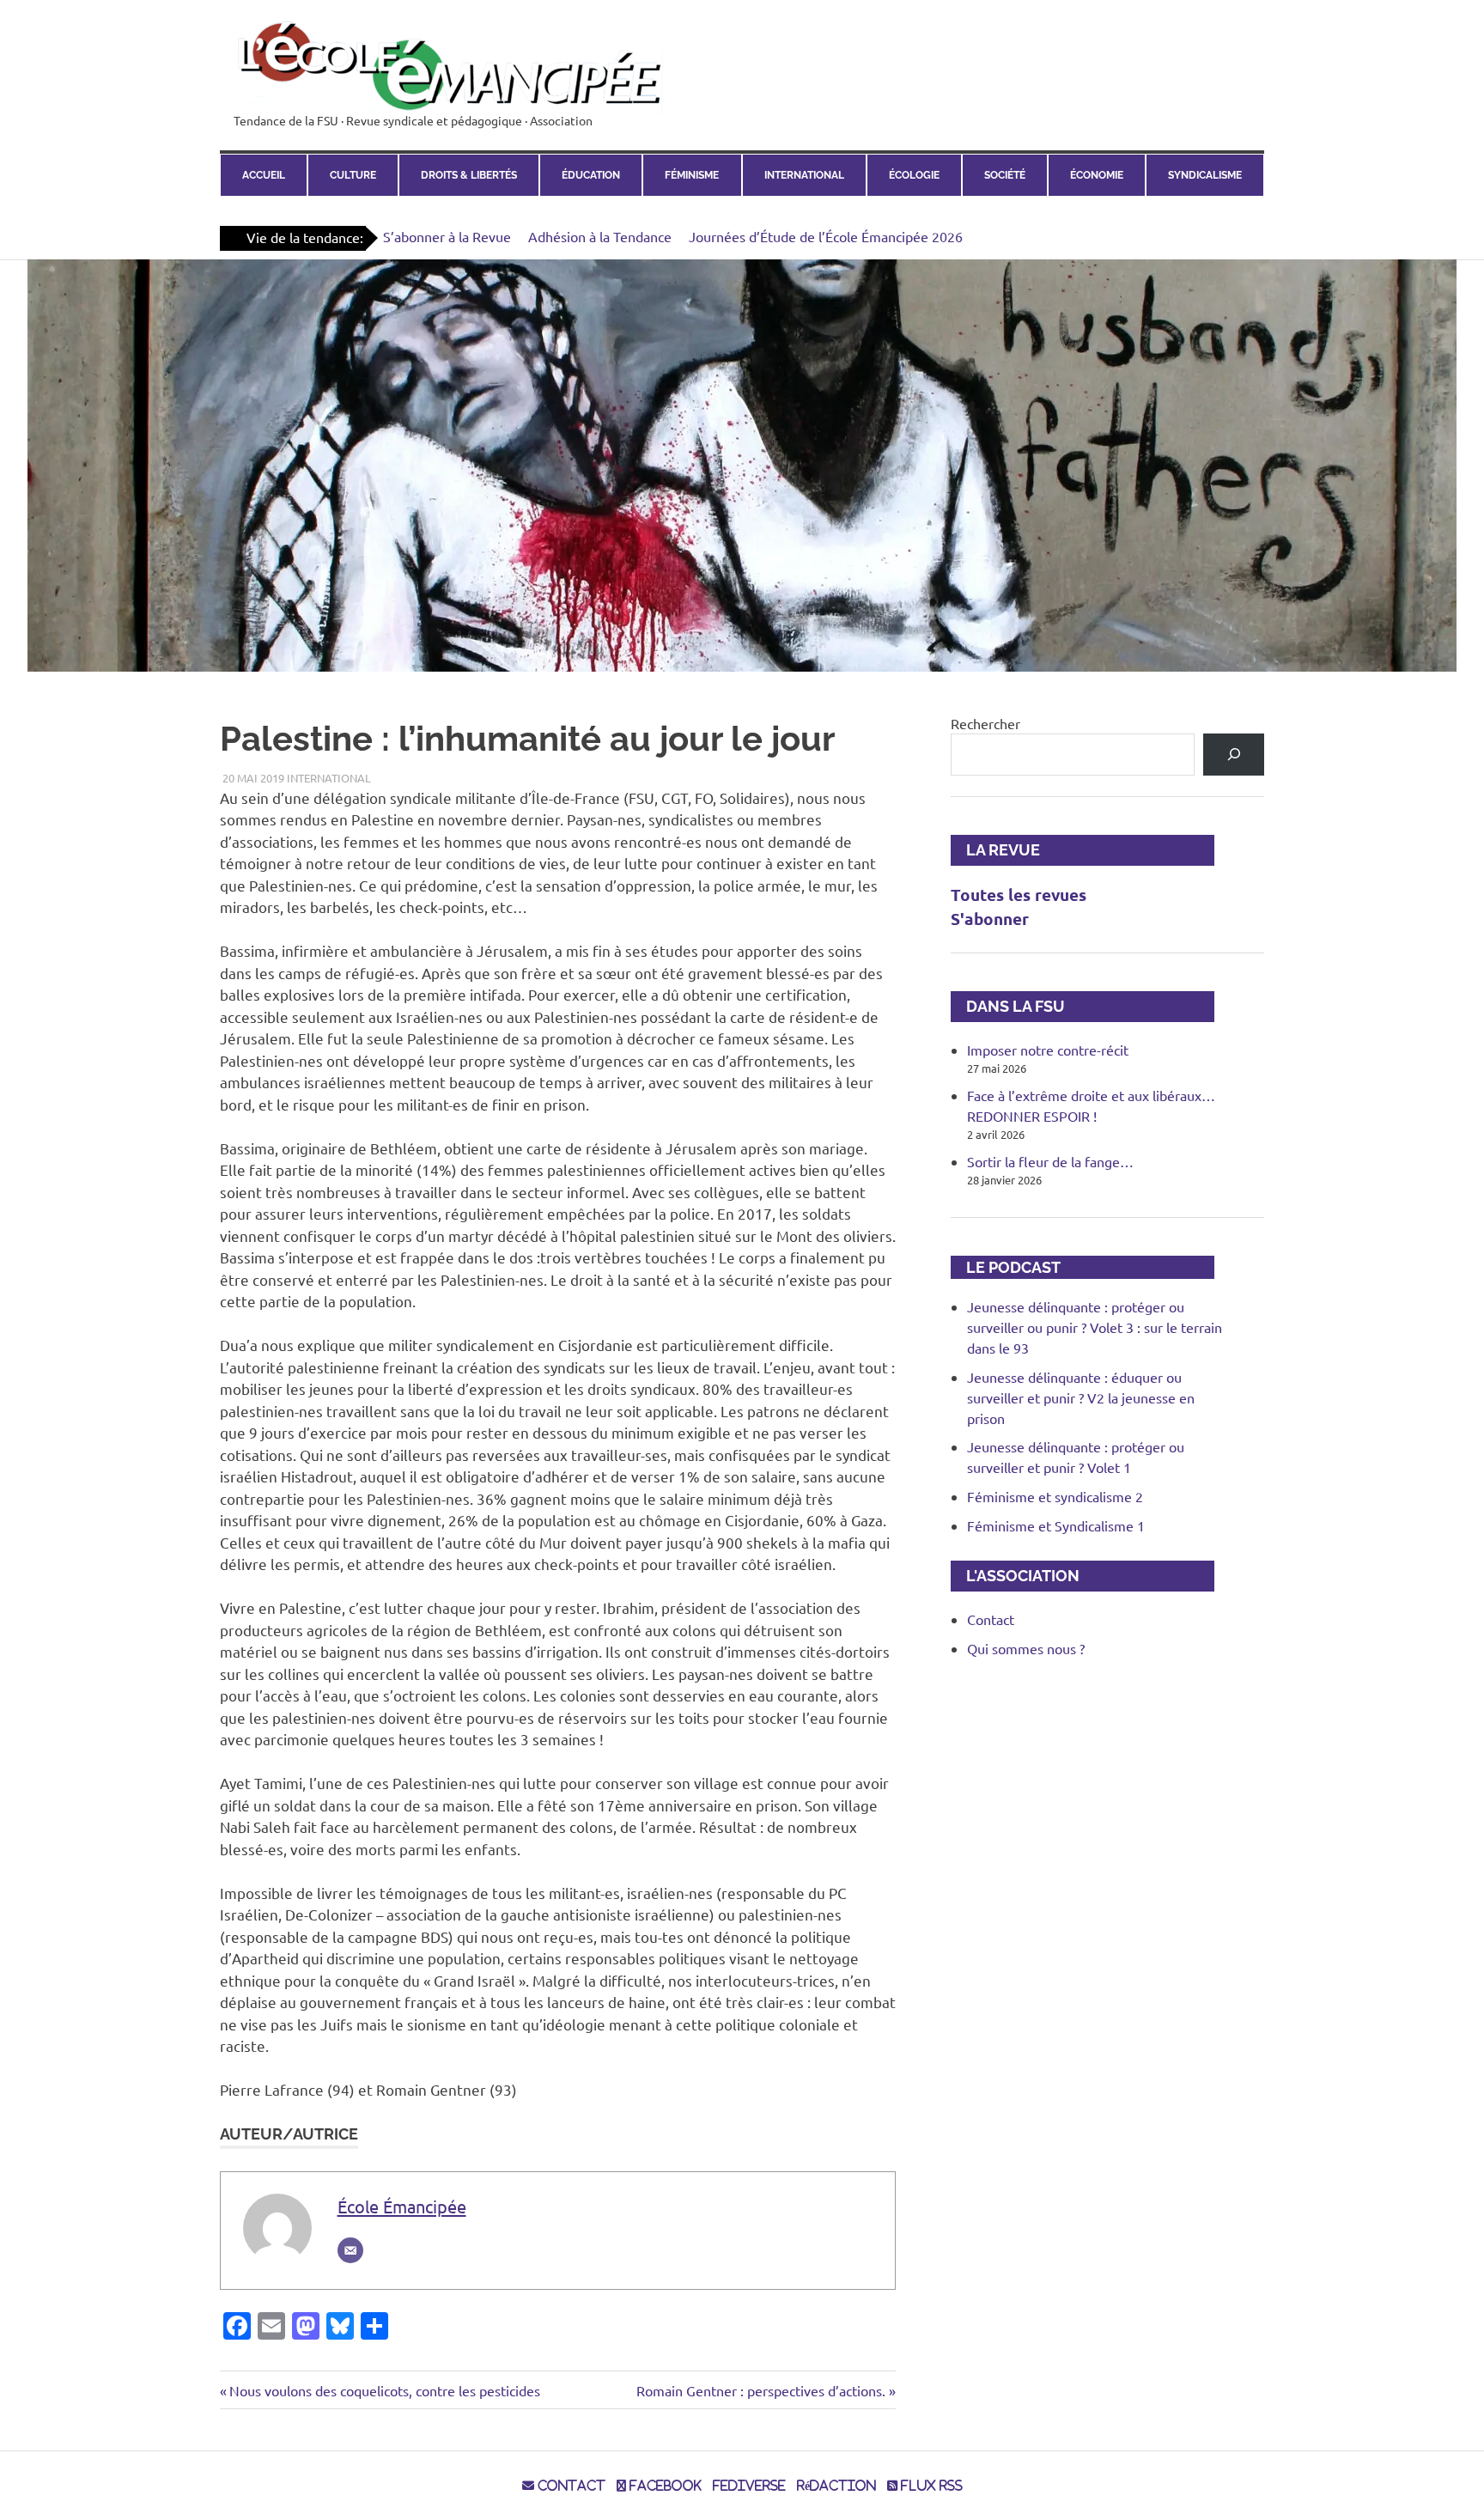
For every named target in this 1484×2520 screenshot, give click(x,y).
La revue (995, 850)
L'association (1015, 1576)
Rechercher (985, 723)
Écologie (914, 175)
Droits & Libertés (469, 175)
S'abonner (990, 919)
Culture (353, 175)
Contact (991, 1619)
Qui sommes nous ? (1026, 1648)
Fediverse (749, 2486)
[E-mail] (350, 2250)
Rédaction (836, 2486)
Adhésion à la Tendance (600, 236)
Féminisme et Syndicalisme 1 (1056, 1525)
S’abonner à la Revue (447, 236)
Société (1005, 175)
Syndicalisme (1205, 175)
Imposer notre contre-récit (1048, 1050)
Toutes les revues (1019, 895)
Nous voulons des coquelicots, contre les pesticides (384, 2390)
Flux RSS (930, 2486)
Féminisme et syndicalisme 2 (1055, 1496)
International (804, 175)
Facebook (664, 2486)
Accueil (264, 175)
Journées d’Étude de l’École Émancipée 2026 (826, 236)
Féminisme (692, 175)
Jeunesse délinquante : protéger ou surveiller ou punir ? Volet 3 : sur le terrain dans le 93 (1095, 1327)
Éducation (591, 175)
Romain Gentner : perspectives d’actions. (761, 2390)
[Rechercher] (1234, 755)
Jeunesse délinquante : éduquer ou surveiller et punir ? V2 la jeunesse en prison (1081, 1397)
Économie (1097, 175)
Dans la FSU (1008, 1006)
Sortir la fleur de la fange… (1050, 1161)
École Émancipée (402, 2206)
